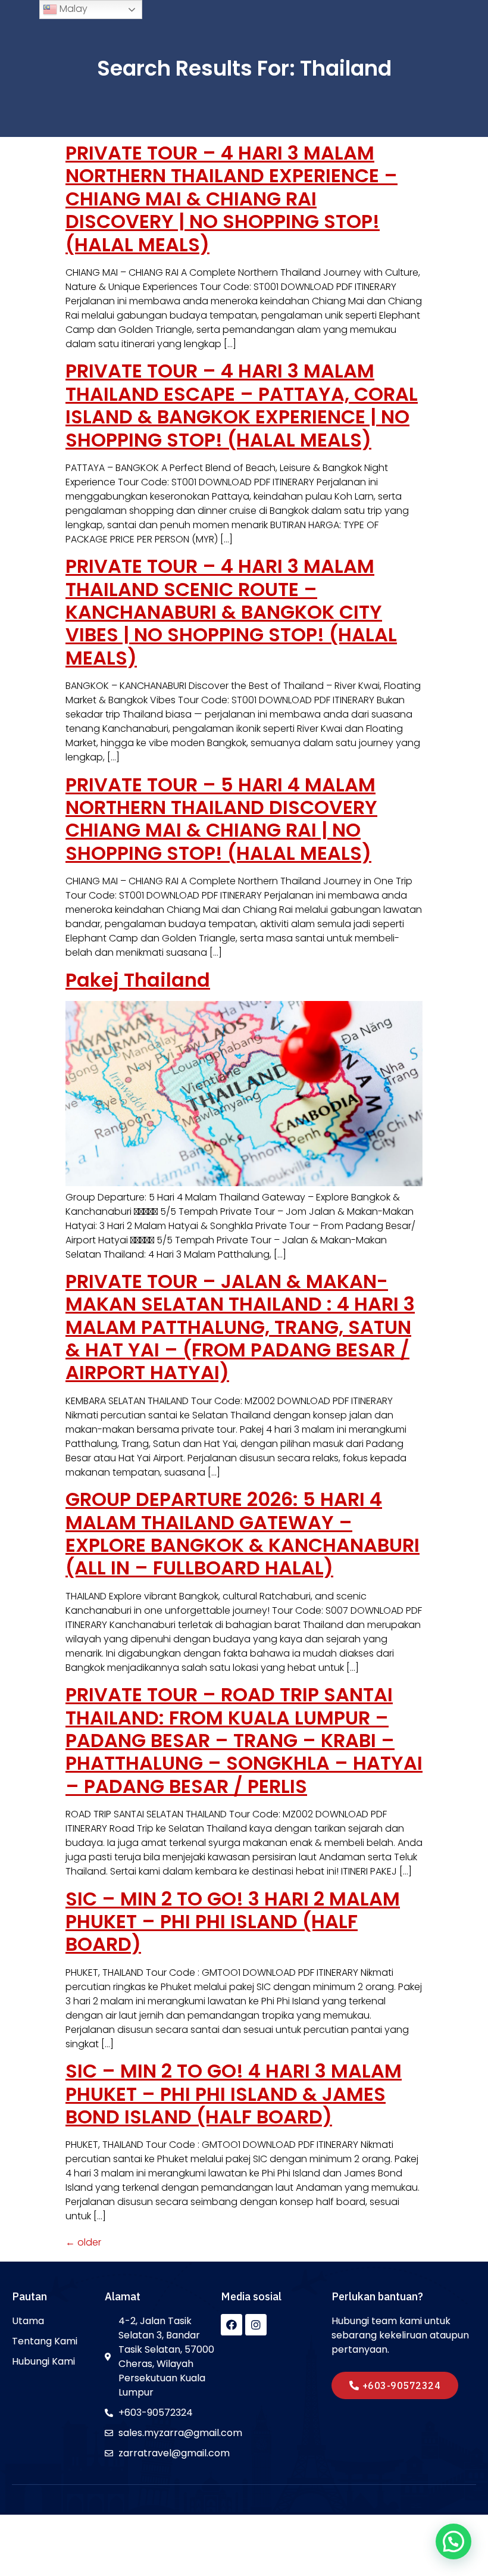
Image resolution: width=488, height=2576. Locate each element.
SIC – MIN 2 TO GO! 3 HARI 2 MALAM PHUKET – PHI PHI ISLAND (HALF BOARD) (233, 1922)
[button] (395, 2385)
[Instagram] (256, 2325)
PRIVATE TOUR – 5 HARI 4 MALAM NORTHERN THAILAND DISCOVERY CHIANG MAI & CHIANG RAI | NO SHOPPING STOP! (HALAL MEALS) (221, 819)
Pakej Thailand (138, 980)
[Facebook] (232, 2325)
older (83, 2242)
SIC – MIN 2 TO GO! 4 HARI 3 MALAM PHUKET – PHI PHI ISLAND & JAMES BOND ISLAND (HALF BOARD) (234, 2094)
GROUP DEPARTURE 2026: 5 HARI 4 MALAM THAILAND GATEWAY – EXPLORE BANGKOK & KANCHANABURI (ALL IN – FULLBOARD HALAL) (243, 1533)
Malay (72, 9)
